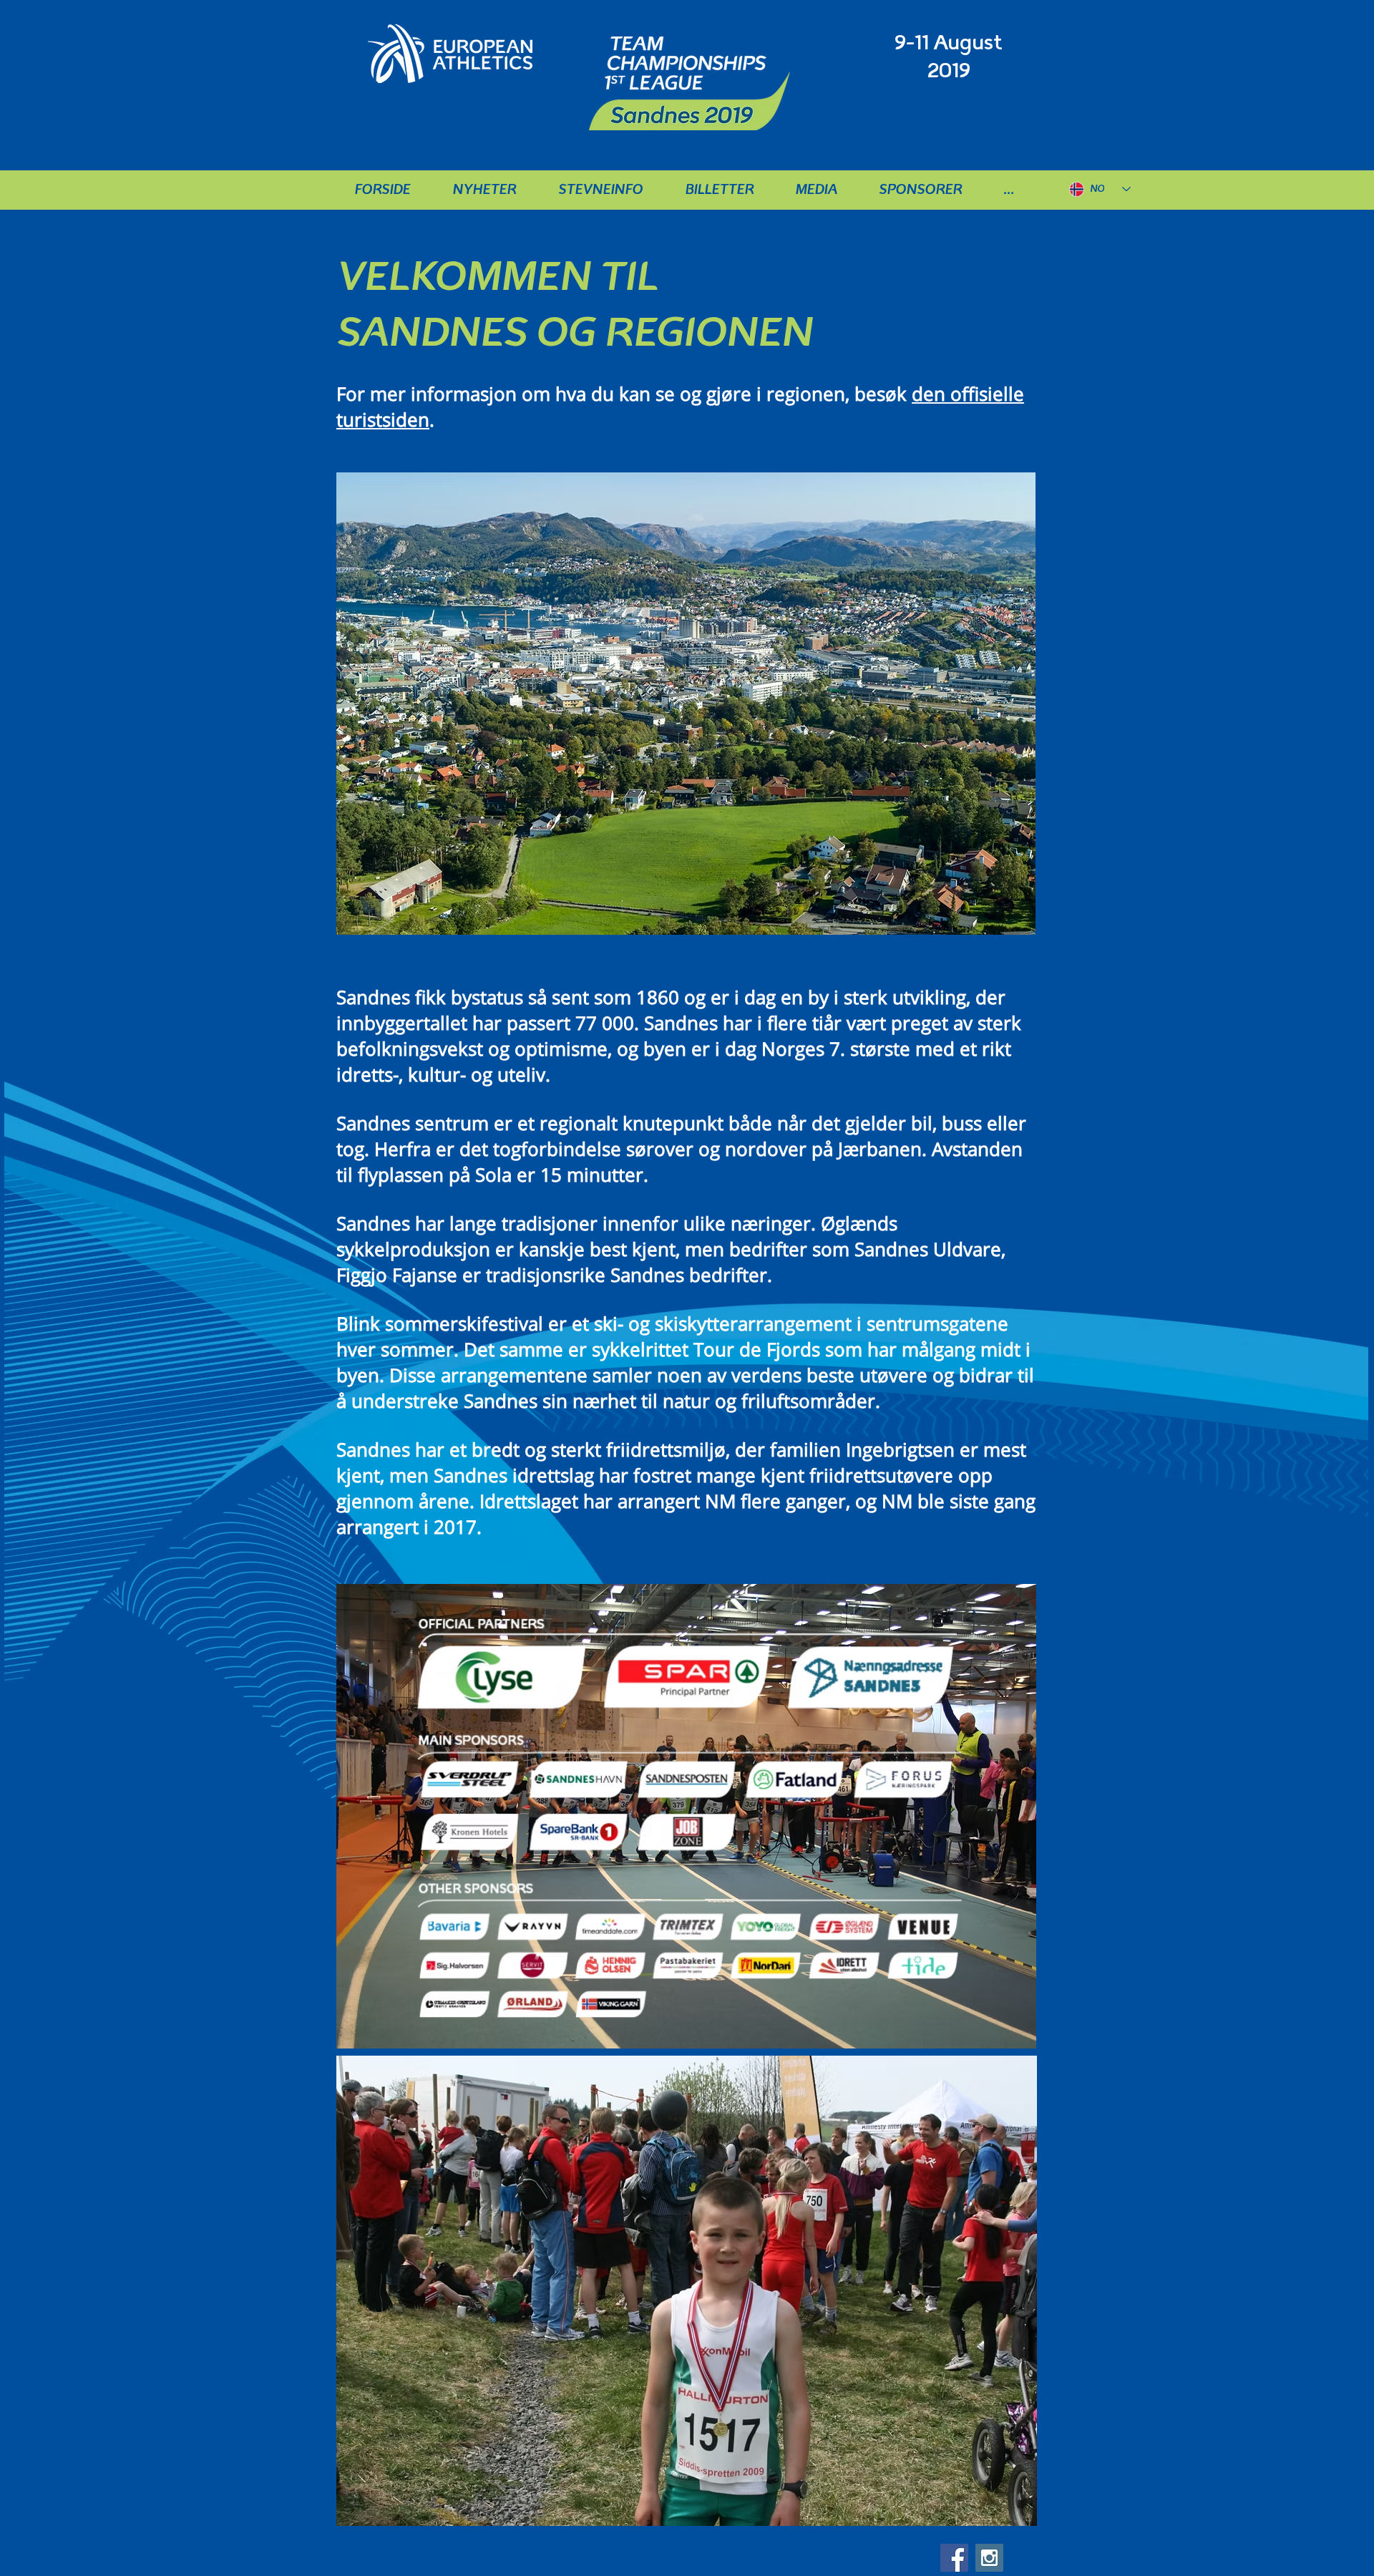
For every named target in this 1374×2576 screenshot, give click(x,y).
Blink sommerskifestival (440, 1323)
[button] (604, 189)
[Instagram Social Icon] (989, 2558)
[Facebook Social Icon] (954, 2558)
